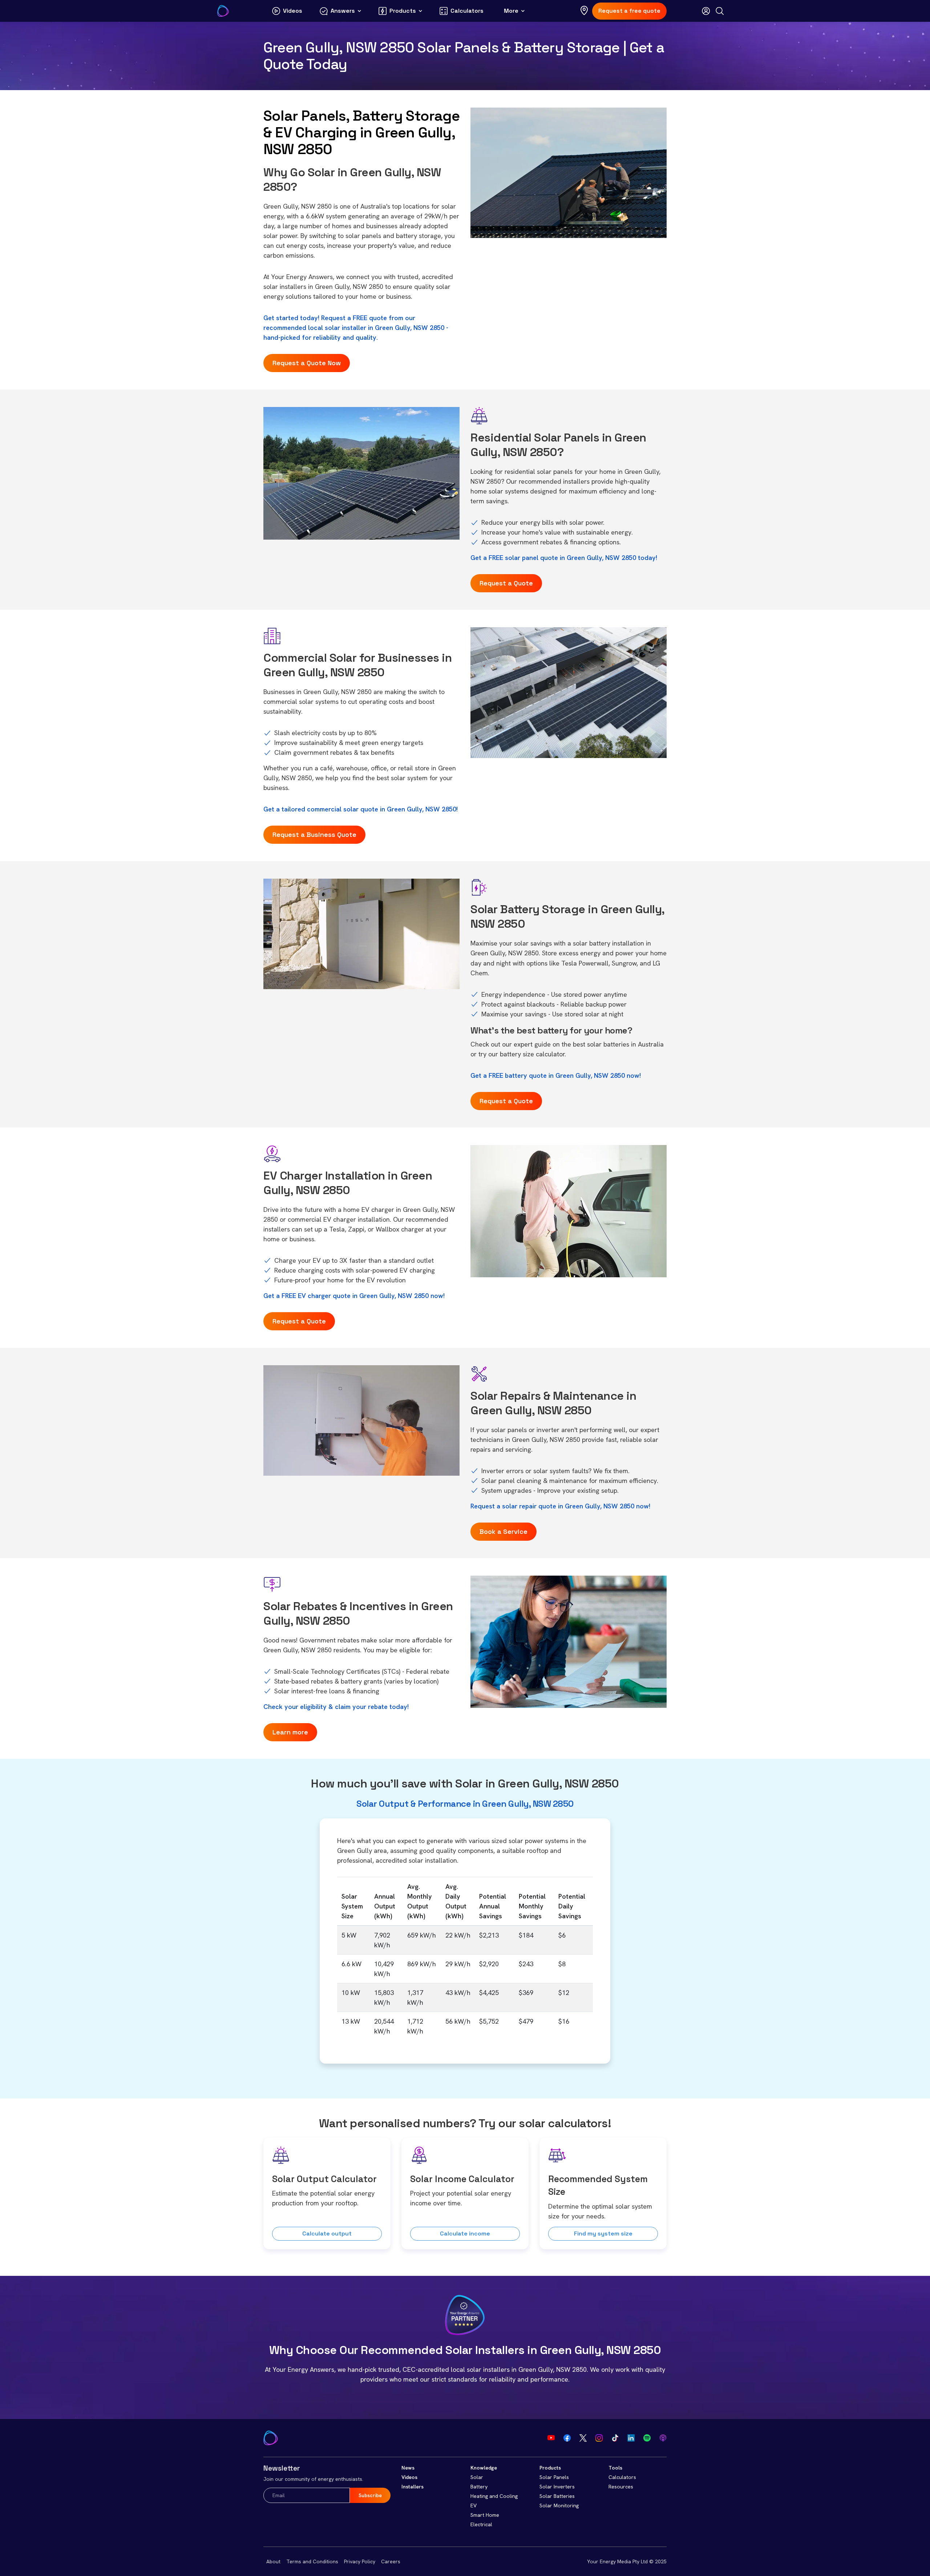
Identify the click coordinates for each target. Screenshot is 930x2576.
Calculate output (327, 2234)
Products (550, 2468)
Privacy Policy (360, 2561)
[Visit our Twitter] (583, 2438)
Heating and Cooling (494, 2496)
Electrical (481, 2524)
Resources (621, 2487)
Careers (391, 2561)
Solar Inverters (557, 2487)
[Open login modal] (706, 11)
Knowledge (484, 2468)
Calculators (622, 2477)
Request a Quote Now (307, 363)
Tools (615, 2468)
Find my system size (603, 2234)
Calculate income (465, 2234)
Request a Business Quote (314, 835)
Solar (477, 2477)
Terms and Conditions (312, 2561)
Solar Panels (554, 2477)
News (408, 2468)
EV (474, 2506)
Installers (413, 2487)
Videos (409, 2477)
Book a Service (504, 1531)
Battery (479, 2487)
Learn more (290, 1732)
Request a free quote (629, 11)
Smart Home (485, 2515)
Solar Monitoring (559, 2506)
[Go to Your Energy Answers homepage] (223, 11)
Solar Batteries (557, 2496)
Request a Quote (506, 583)
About (273, 2561)
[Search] (720, 11)
